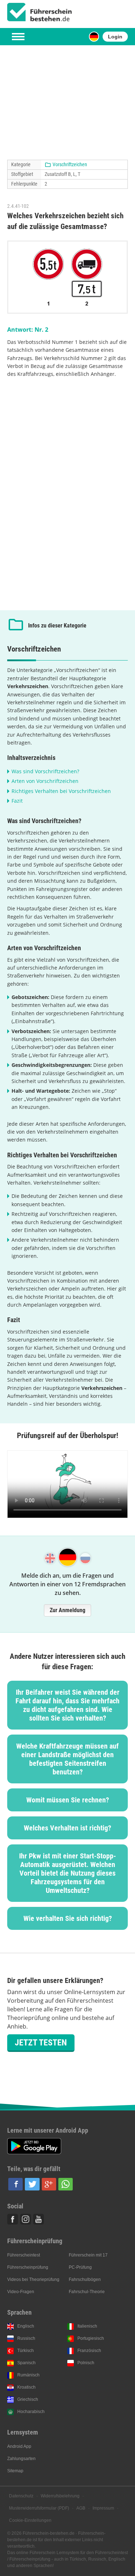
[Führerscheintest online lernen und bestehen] (40, 12)
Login (115, 37)
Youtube (39, 2219)
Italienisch (87, 2326)
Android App (19, 2446)
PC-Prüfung (80, 2267)
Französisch (89, 2351)
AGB (81, 2508)
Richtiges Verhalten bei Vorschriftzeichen (61, 791)
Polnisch (86, 2363)
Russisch (26, 2338)
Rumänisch (28, 2375)
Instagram (26, 2219)
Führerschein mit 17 (88, 2255)
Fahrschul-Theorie (87, 2292)
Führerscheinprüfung (28, 2267)
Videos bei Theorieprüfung (33, 2279)
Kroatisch (26, 2387)
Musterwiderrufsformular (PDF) (39, 2508)
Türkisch (26, 2351)
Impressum (103, 2508)
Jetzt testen (41, 2043)
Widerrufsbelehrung (60, 2496)
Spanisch (26, 2363)
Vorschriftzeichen (70, 164)
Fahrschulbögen (85, 2279)
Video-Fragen (21, 2292)
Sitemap (15, 2471)
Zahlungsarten (21, 2459)
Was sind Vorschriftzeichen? (45, 771)
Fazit (17, 801)
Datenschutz (21, 2496)
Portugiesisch (91, 2338)
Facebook (13, 2219)
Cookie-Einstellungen (30, 2520)
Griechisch (28, 2399)
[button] (15, 2184)
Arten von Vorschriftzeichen (45, 781)
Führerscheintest (24, 2255)
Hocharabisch (31, 2412)
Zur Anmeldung (67, 1610)
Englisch (26, 2326)
